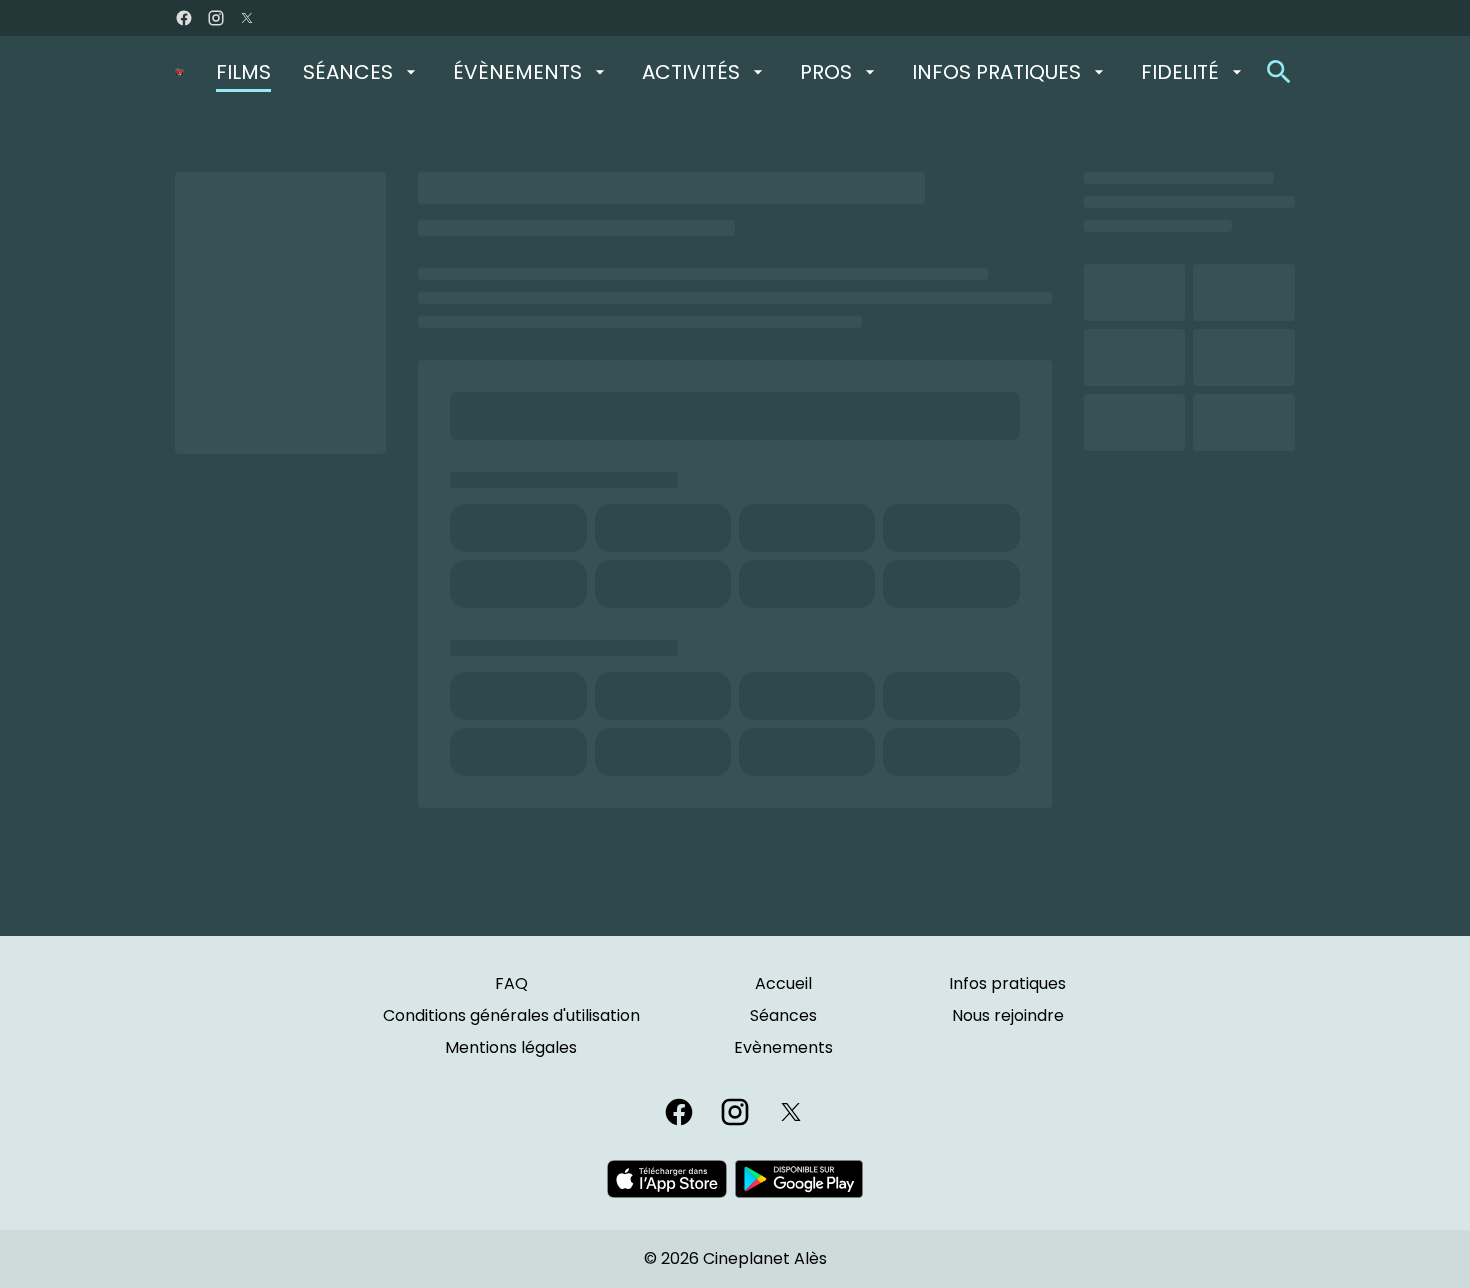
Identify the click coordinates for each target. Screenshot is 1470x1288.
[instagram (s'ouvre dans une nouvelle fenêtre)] (216, 18)
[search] (1279, 72)
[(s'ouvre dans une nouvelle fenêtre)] (667, 1179)
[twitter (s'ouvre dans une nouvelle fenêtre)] (247, 18)
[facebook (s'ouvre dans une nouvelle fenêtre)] (184, 18)
